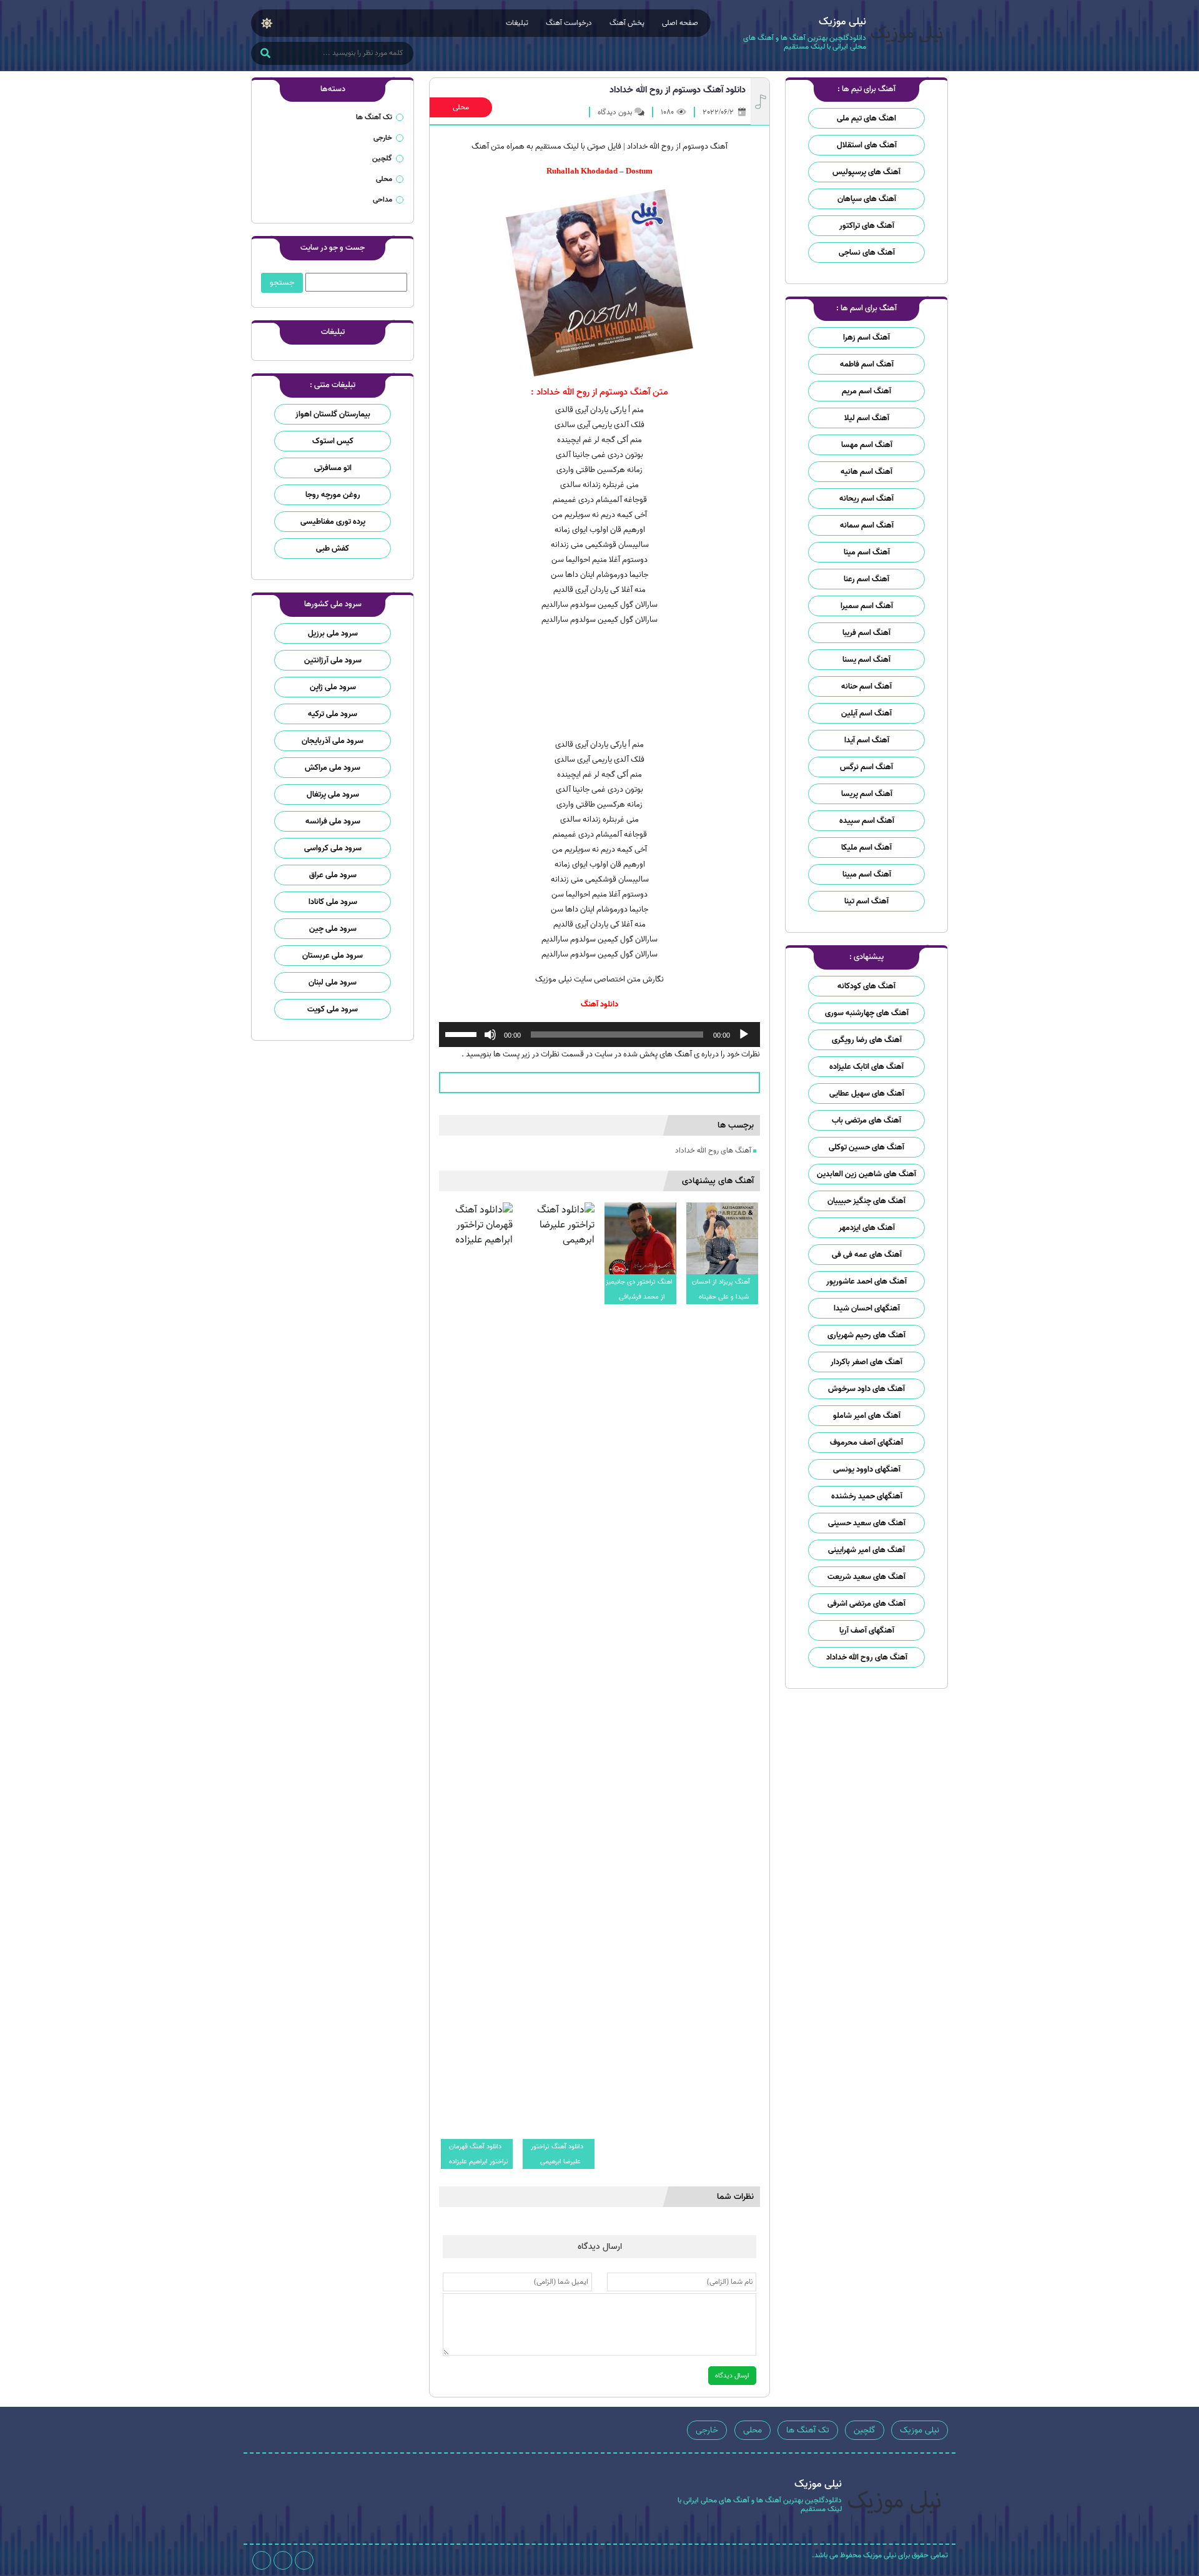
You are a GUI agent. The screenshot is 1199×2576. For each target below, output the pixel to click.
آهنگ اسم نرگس (866, 767)
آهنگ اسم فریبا (866, 633)
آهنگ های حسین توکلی (866, 1147)
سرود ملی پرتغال (333, 794)
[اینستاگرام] (304, 2560)
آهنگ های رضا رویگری (867, 1040)
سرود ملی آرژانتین (333, 660)
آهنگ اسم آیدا (867, 740)
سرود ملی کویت (333, 1009)
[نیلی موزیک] (907, 36)
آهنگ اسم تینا (866, 901)
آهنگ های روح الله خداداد (867, 1657)
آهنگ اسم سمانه (867, 525)
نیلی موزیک (920, 2430)
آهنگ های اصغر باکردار (866, 1362)
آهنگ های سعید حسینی (867, 1523)
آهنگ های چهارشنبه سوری (867, 1013)
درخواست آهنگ (569, 23)
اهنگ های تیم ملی (866, 118)
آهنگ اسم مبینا (867, 874)
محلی (461, 107)
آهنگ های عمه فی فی (867, 1255)
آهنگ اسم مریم (866, 391)
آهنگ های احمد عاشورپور (866, 1281)
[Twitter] (262, 2560)
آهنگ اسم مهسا (867, 445)
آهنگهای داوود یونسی (867, 1469)
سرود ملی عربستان (333, 956)
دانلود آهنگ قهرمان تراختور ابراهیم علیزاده (479, 2154)
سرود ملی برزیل (333, 633)
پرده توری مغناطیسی (333, 522)
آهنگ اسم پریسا (867, 794)
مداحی (382, 199)
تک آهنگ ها (374, 117)
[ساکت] (490, 1035)
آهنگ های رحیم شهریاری (866, 1335)
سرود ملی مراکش (333, 768)
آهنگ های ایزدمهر (867, 1228)
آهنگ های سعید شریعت (866, 1577)
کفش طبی (333, 548)
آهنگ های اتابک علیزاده (866, 1067)
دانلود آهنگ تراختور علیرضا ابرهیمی (557, 2154)
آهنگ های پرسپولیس (866, 172)
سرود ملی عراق (333, 875)
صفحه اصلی (680, 23)
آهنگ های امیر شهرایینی (866, 1550)
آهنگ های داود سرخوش (866, 1389)
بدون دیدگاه (615, 112)
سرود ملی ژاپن (333, 687)
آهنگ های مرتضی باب (866, 1120)
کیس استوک (333, 441)
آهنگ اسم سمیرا (867, 606)
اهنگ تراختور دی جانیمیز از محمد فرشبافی (639, 1289)
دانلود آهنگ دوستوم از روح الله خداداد (678, 90)
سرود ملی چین (333, 929)
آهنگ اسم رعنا (866, 579)
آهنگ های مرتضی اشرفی (866, 1604)
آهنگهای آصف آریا (867, 1630)
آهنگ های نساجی (867, 253)
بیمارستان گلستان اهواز (333, 414)
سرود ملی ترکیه (333, 714)
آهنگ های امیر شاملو (867, 1416)
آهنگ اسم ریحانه (866, 499)
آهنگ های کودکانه (866, 986)
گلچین (382, 158)
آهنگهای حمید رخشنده (867, 1496)
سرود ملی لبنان (333, 982)
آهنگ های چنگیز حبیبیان (866, 1201)
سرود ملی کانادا (333, 902)
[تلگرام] (283, 2560)
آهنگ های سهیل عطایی (867, 1094)
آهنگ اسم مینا (867, 552)
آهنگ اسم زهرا (866, 337)
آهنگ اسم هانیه (866, 472)
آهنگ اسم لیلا (867, 418)
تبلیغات (517, 23)
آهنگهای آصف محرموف (866, 1443)
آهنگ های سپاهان (867, 199)
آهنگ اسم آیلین (866, 713)
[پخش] (744, 1035)
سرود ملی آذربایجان (333, 741)
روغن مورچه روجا (333, 495)
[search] (265, 54)
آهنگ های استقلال (867, 145)
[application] (599, 1035)
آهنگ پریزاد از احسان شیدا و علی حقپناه (721, 1289)
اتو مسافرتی (333, 468)
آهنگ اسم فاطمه (867, 364)
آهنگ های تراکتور (867, 226)
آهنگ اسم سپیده (867, 821)
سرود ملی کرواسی (333, 848)
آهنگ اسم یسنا (866, 660)
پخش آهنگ (627, 23)
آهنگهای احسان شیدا (867, 1308)
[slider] (463, 1033)
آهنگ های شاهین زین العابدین (866, 1174)
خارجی (383, 138)
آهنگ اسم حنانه (866, 686)
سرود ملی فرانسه (333, 821)
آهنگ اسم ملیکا (866, 848)
